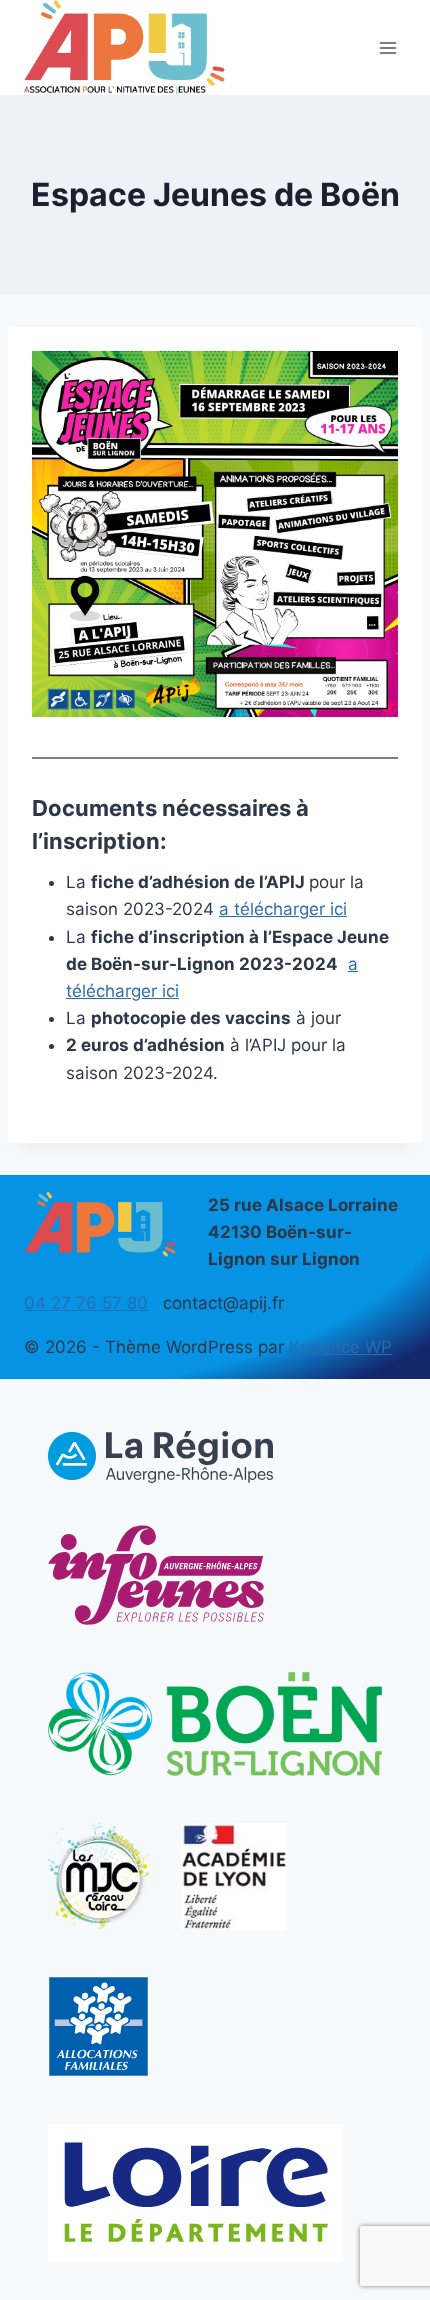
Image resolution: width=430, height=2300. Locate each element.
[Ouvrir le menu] (387, 47)
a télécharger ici (283, 909)
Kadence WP (340, 1347)
